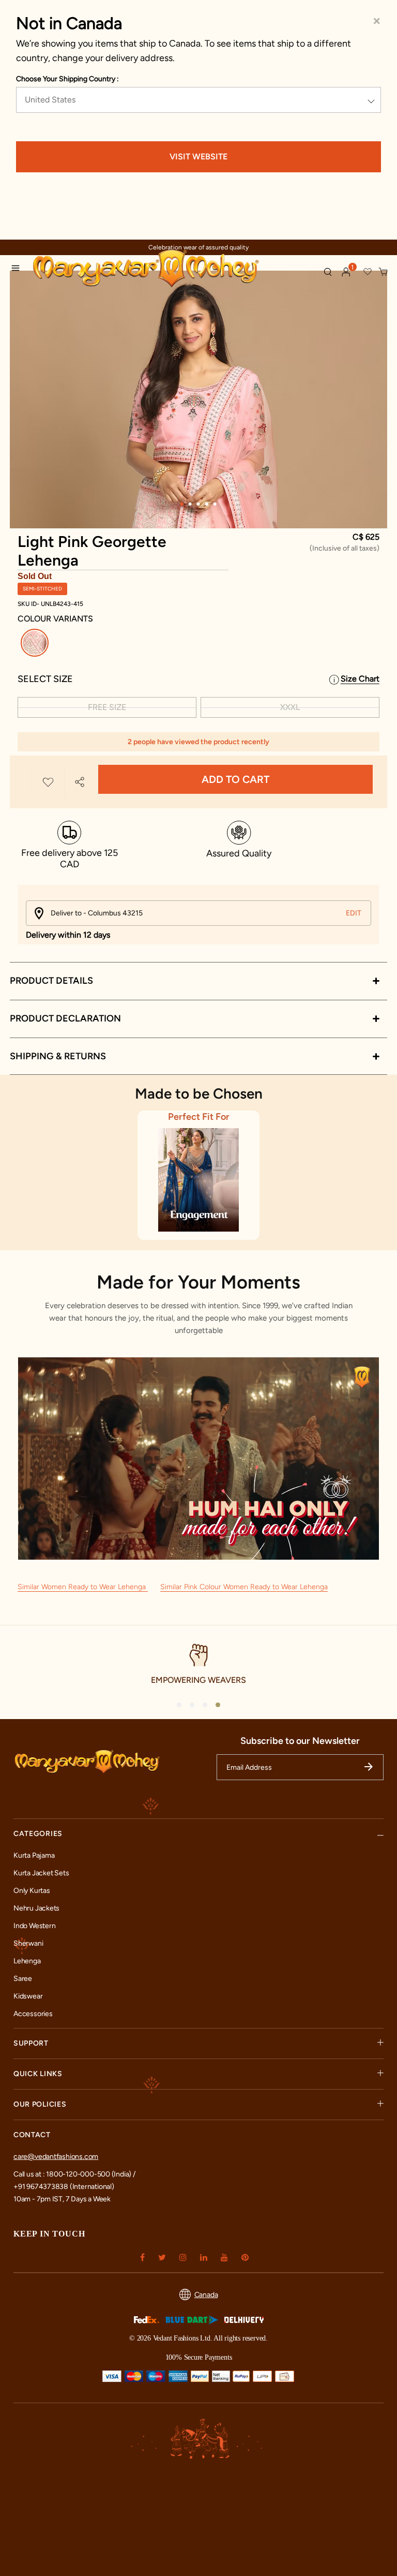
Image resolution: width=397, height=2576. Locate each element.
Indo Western (34, 1926)
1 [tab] (182, 504)
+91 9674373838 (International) (64, 2187)
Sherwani (28, 1943)
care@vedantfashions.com (56, 2157)
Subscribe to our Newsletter (300, 1741)
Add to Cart (235, 779)
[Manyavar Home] (173, 269)
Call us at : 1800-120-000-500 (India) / (74, 2174)
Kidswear (28, 1996)
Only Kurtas (32, 1891)
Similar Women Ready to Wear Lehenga (83, 1587)
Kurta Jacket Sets (41, 1873)
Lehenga (27, 1961)
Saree (23, 1979)
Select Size (45, 679)
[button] (346, 272)
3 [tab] (198, 504)
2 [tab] (190, 504)
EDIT (354, 913)
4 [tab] (207, 504)
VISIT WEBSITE (198, 157)
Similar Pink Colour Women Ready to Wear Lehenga (244, 1587)
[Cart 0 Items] (384, 272)
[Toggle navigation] (19, 270)
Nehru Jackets (36, 1908)
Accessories (33, 2014)
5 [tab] (215, 504)
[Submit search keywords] (328, 272)
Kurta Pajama (34, 1855)
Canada (206, 2295)
